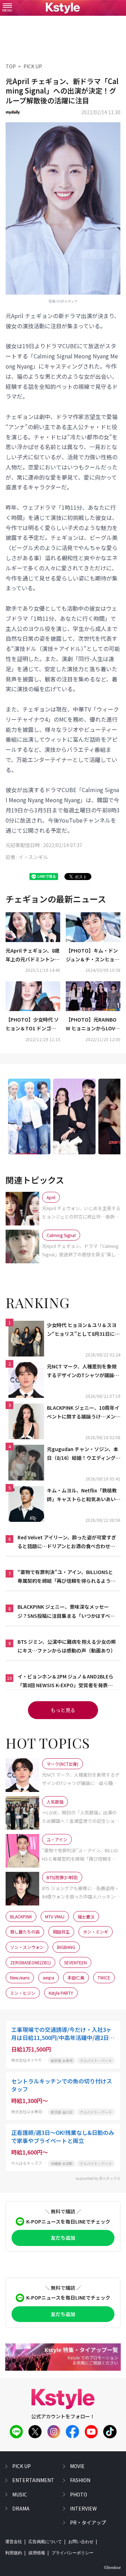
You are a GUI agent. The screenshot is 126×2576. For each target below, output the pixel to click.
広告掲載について (45, 2542)
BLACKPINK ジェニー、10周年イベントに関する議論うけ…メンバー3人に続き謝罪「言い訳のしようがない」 (84, 1413)
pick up (22, 2466)
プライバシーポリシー (72, 2553)
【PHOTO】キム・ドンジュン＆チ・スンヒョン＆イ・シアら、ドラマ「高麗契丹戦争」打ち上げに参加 (93, 955)
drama (21, 2508)
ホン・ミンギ (96, 1932)
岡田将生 (61, 1932)
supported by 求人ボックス (98, 2178)
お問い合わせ (81, 2542)
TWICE (104, 1977)
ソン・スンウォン (27, 1947)
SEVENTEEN (75, 1962)
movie (77, 2466)
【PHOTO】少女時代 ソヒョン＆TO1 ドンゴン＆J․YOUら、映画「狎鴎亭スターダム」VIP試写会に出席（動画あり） (33, 1024)
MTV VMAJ (55, 1916)
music (20, 2494)
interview (83, 2508)
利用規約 (14, 2553)
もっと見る (63, 1710)
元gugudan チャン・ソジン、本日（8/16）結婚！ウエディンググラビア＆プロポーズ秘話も (84, 1454)
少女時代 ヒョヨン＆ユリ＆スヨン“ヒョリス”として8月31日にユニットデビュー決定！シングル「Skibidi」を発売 (83, 1330)
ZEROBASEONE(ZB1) (30, 1962)
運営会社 (14, 2542)
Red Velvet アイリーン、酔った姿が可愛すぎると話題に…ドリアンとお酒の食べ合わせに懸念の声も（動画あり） (67, 1542)
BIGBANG (66, 1947)
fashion (80, 2480)
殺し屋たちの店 (25, 1932)
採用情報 (37, 2553)
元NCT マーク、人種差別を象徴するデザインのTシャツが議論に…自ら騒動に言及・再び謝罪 (82, 1371)
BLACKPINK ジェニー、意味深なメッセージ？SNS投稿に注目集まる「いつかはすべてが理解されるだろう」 (66, 1612)
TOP (11, 66)
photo (79, 2494)
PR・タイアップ (88, 2522)
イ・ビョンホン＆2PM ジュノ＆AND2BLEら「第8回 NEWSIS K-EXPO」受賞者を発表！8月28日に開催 (66, 1681)
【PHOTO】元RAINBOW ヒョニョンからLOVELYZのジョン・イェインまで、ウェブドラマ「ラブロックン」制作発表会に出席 (93, 1024)
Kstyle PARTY (61, 1993)
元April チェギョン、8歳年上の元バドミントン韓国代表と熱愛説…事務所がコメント (33, 955)
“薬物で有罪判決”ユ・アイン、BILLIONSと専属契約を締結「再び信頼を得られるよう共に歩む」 (66, 1577)
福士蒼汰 (86, 1916)
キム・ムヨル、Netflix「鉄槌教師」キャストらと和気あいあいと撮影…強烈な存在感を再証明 (84, 1495)
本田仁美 (76, 1977)
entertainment (33, 2480)
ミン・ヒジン (23, 1993)
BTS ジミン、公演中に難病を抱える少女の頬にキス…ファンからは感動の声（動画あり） (67, 1646)
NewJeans (20, 1977)
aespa (48, 1977)
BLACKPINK (21, 1916)
